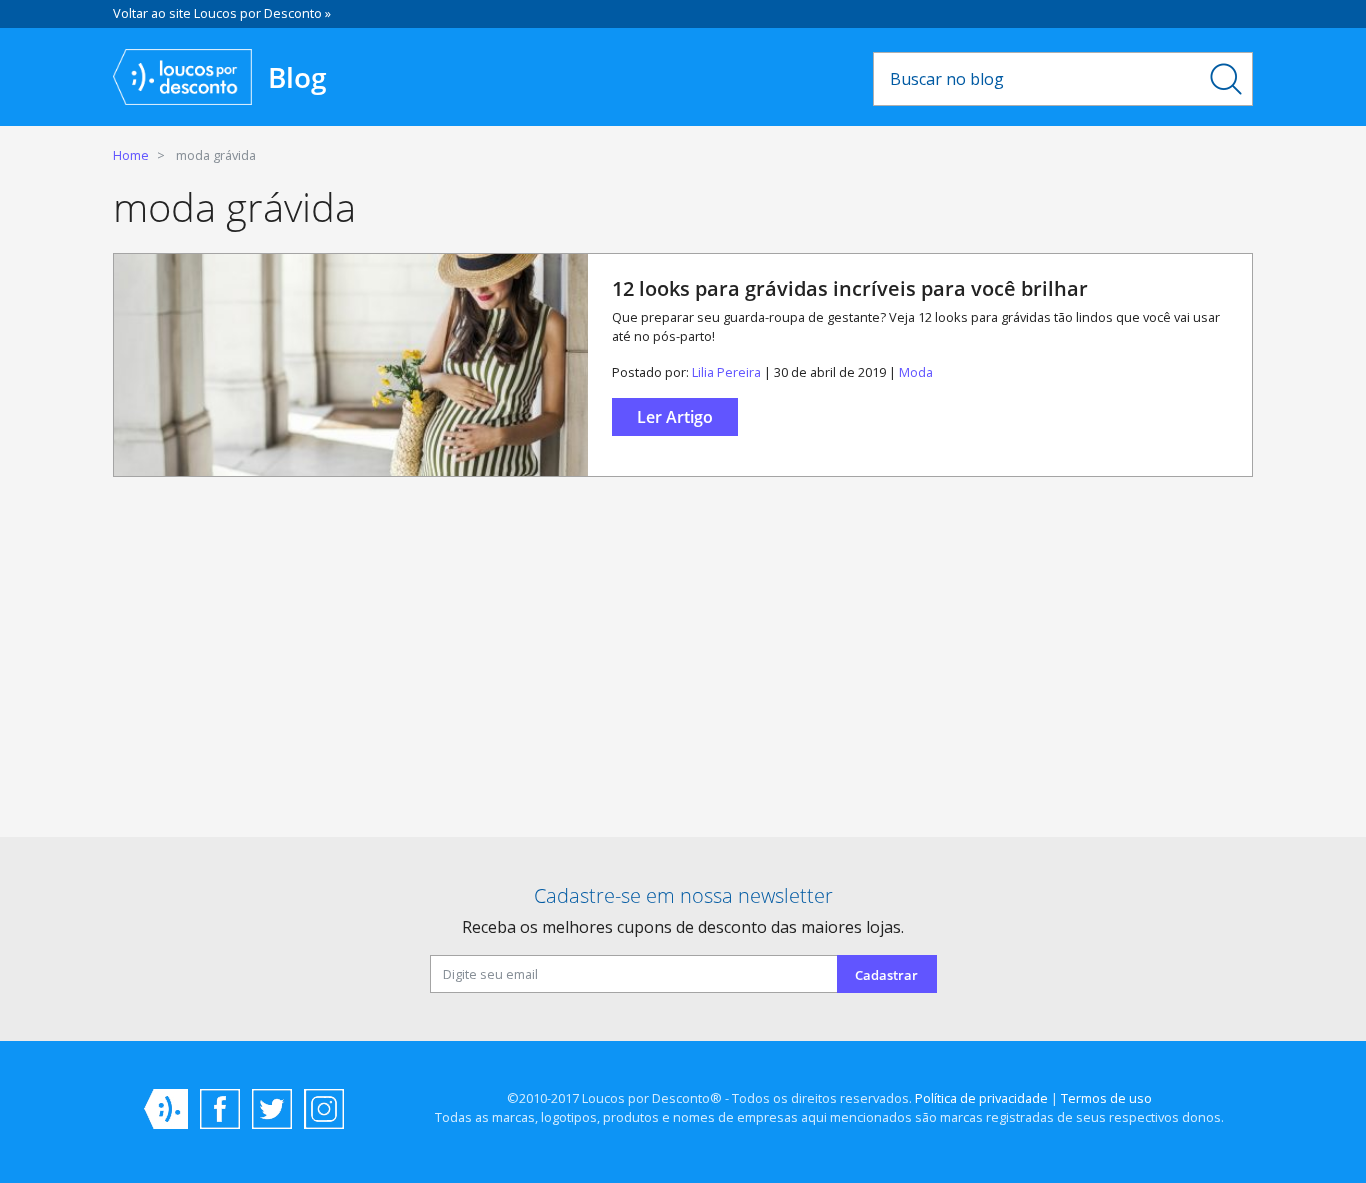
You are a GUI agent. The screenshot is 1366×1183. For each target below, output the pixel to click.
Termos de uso (1106, 1098)
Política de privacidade (981, 1098)
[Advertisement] (683, 665)
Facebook (220, 1109)
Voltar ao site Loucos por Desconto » (222, 13)
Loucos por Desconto (166, 1109)
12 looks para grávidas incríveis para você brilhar (850, 288)
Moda (916, 372)
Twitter (272, 1109)
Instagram (324, 1109)
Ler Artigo (675, 417)
